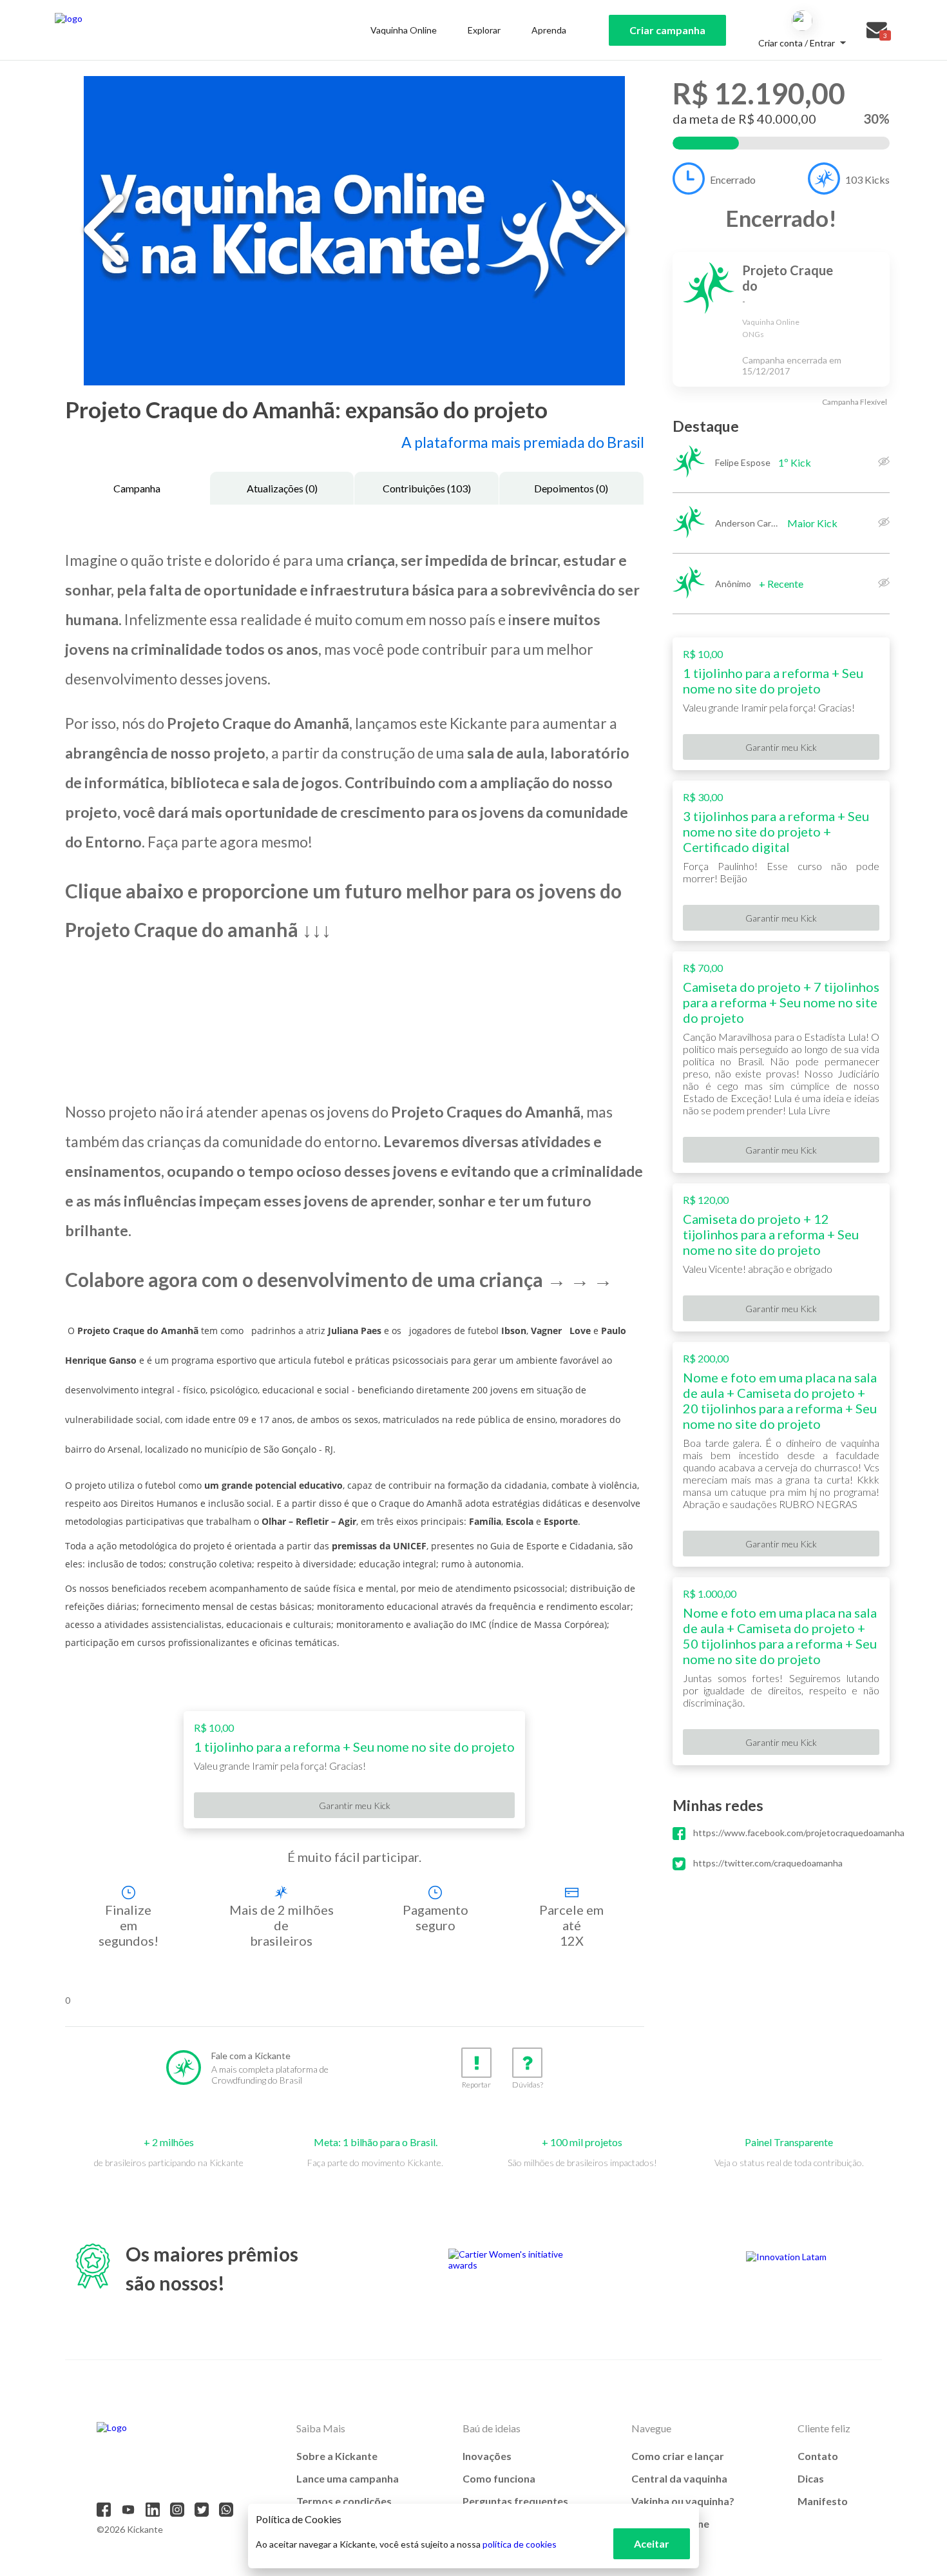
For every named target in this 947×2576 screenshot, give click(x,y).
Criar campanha (667, 30)
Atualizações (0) (282, 488)
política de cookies (520, 2544)
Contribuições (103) (427, 488)
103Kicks (867, 179)
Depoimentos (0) (571, 488)
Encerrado (733, 179)
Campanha (137, 488)
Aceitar (652, 2543)
